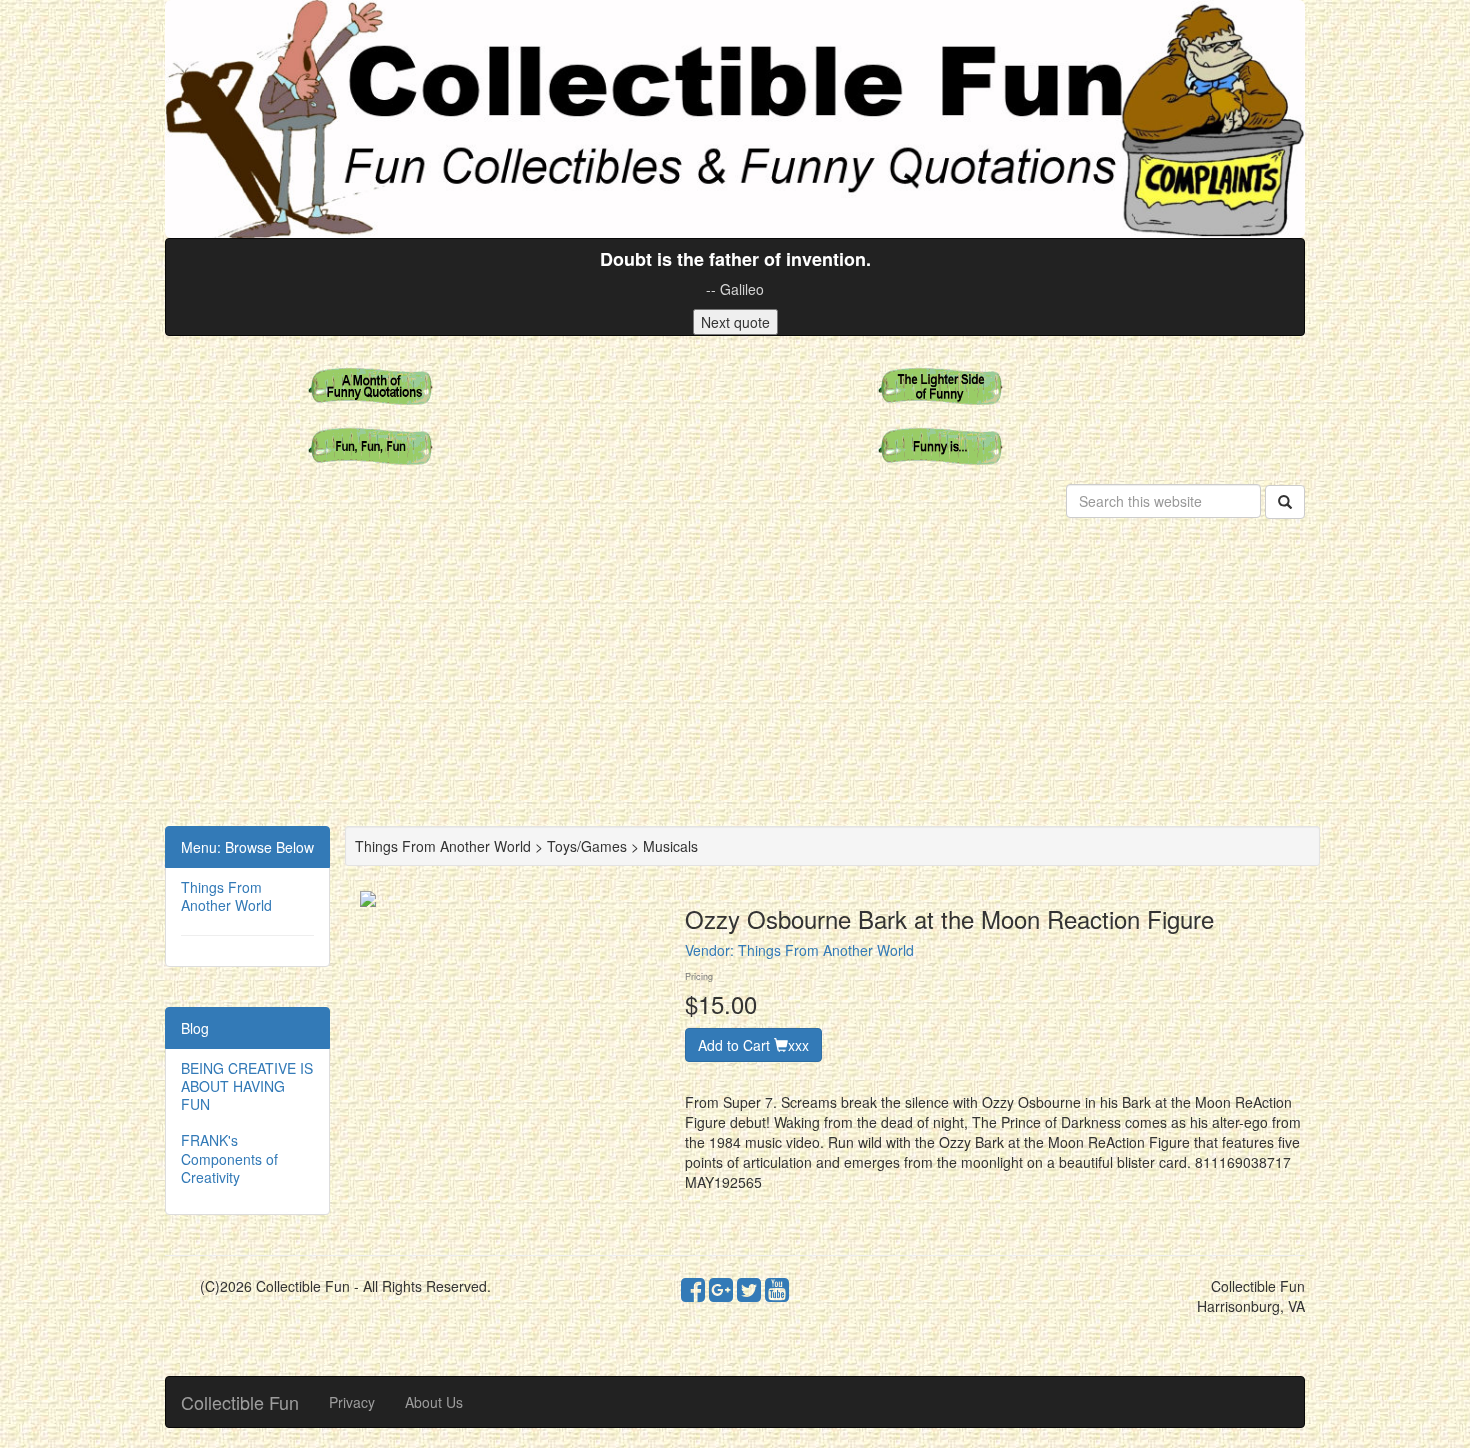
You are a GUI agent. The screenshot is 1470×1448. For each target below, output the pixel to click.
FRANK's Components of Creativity (229, 1158)
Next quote (735, 322)
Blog (195, 1028)
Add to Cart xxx (753, 1045)
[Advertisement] (735, 676)
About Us (434, 1402)
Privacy (352, 1402)
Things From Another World (226, 896)
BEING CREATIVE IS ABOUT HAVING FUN (247, 1086)
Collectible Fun (240, 1402)
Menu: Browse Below (247, 847)
